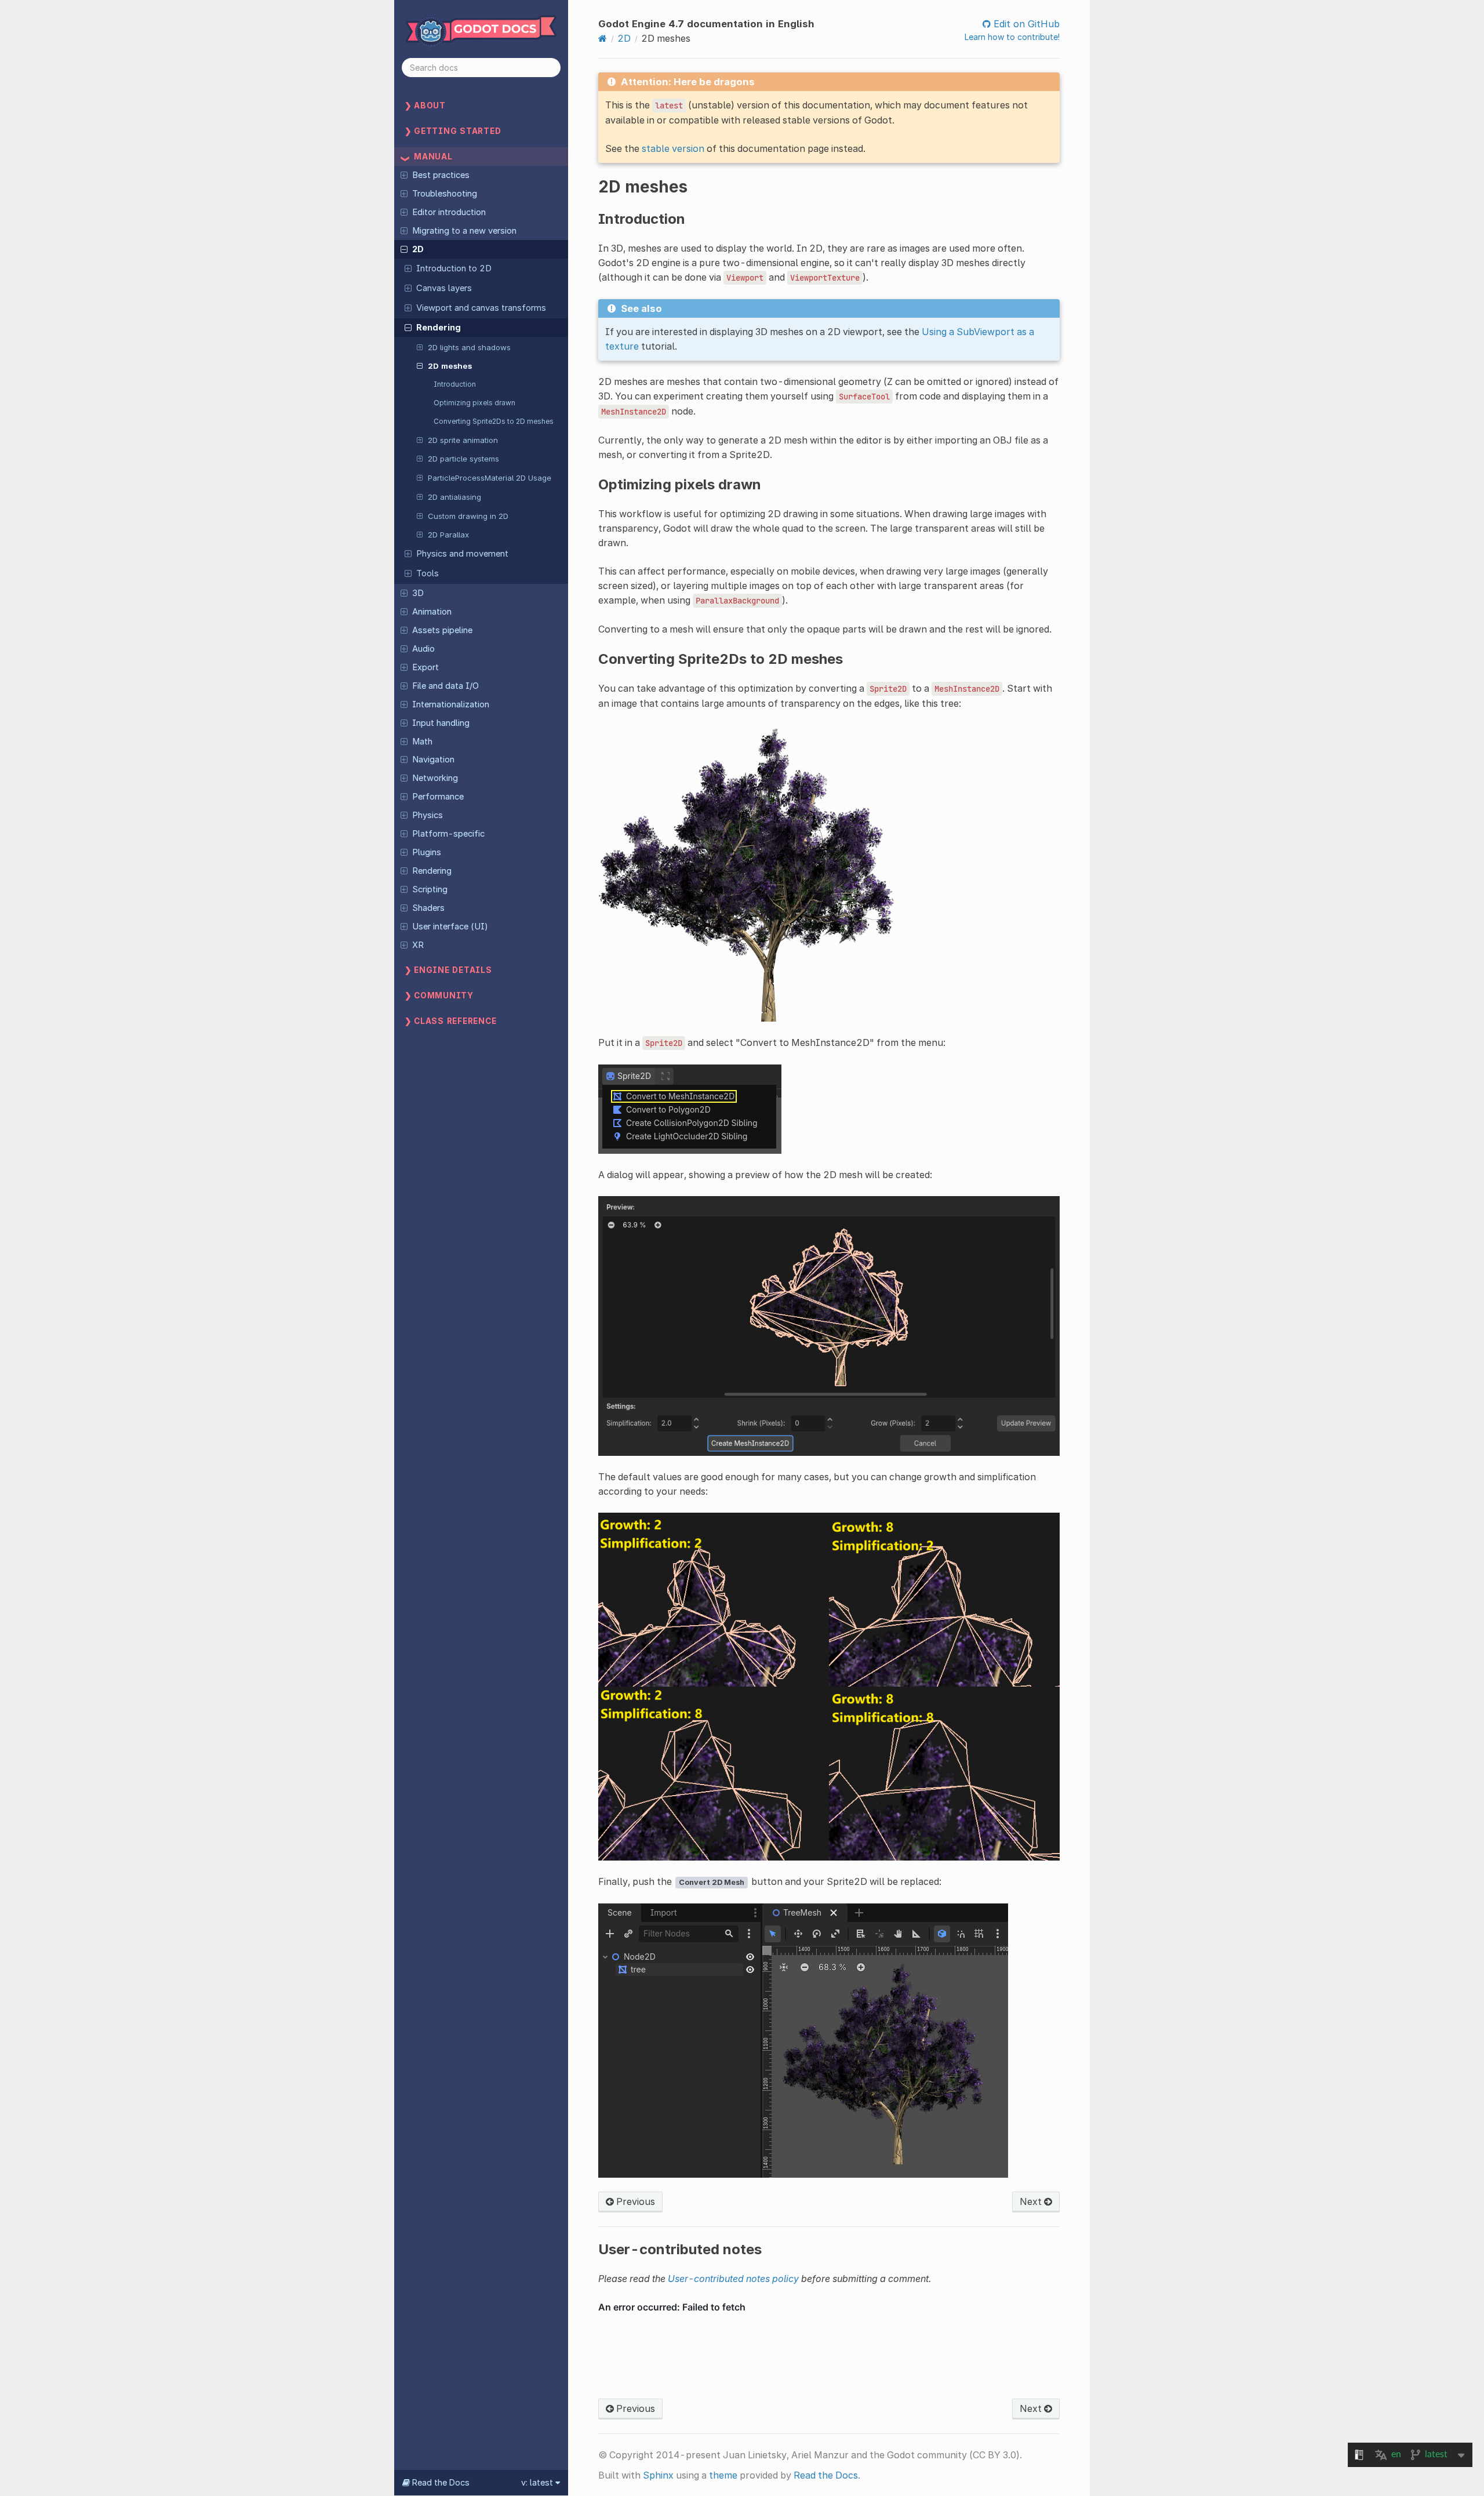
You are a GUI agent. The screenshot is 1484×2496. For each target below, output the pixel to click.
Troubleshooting (445, 194)
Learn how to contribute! (1012, 37)
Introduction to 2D (454, 268)
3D (418, 593)
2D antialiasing (454, 497)
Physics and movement (462, 554)
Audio (423, 649)
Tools (428, 573)
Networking (435, 778)
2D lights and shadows (469, 347)
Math (422, 742)
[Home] (603, 38)
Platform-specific (448, 834)
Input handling (441, 723)
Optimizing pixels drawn (474, 403)
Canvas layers (444, 288)
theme (723, 2475)
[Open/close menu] (404, 175)
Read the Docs (826, 2475)
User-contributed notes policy (733, 2279)
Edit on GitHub (1025, 24)
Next (1032, 2201)
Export (425, 667)
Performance (438, 797)
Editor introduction (449, 212)
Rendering (439, 328)
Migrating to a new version (464, 231)
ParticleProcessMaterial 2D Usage (490, 478)
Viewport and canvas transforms (481, 308)
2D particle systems (463, 459)
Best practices (441, 175)
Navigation (433, 760)
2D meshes (450, 366)
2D (418, 249)
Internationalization (451, 704)
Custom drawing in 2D (468, 516)
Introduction (455, 384)
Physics (428, 815)
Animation (432, 612)
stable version (673, 148)
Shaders (428, 908)
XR (418, 945)
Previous (634, 2201)
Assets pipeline (442, 630)
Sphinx (658, 2475)
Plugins (427, 852)
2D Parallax (448, 535)
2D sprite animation (463, 440)
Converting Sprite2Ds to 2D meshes (494, 421)
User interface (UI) (450, 927)
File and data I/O (445, 686)
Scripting (430, 889)
